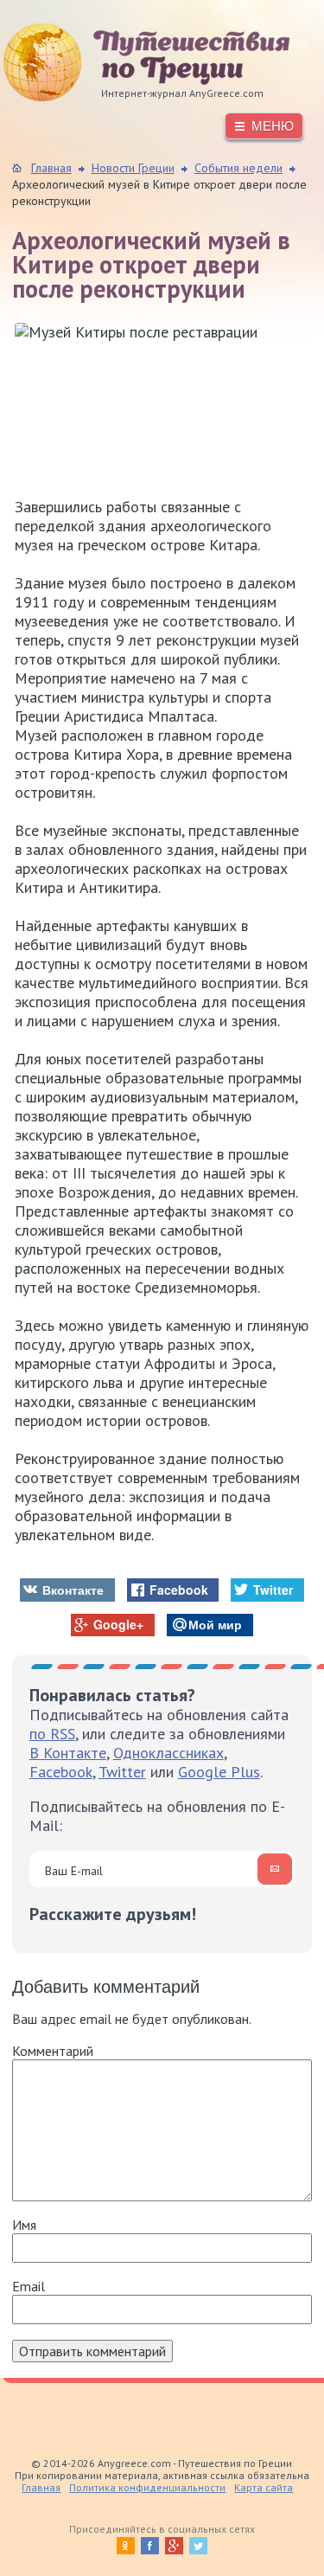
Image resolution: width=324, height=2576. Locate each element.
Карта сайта (264, 2487)
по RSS (52, 1734)
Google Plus (219, 1772)
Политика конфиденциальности (147, 2487)
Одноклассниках (168, 1753)
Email (29, 2286)
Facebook (61, 1772)
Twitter (122, 1772)
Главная (41, 2487)
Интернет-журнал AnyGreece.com (133, 62)
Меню (273, 126)
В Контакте (68, 1753)
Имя (24, 2225)
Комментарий (53, 2051)
